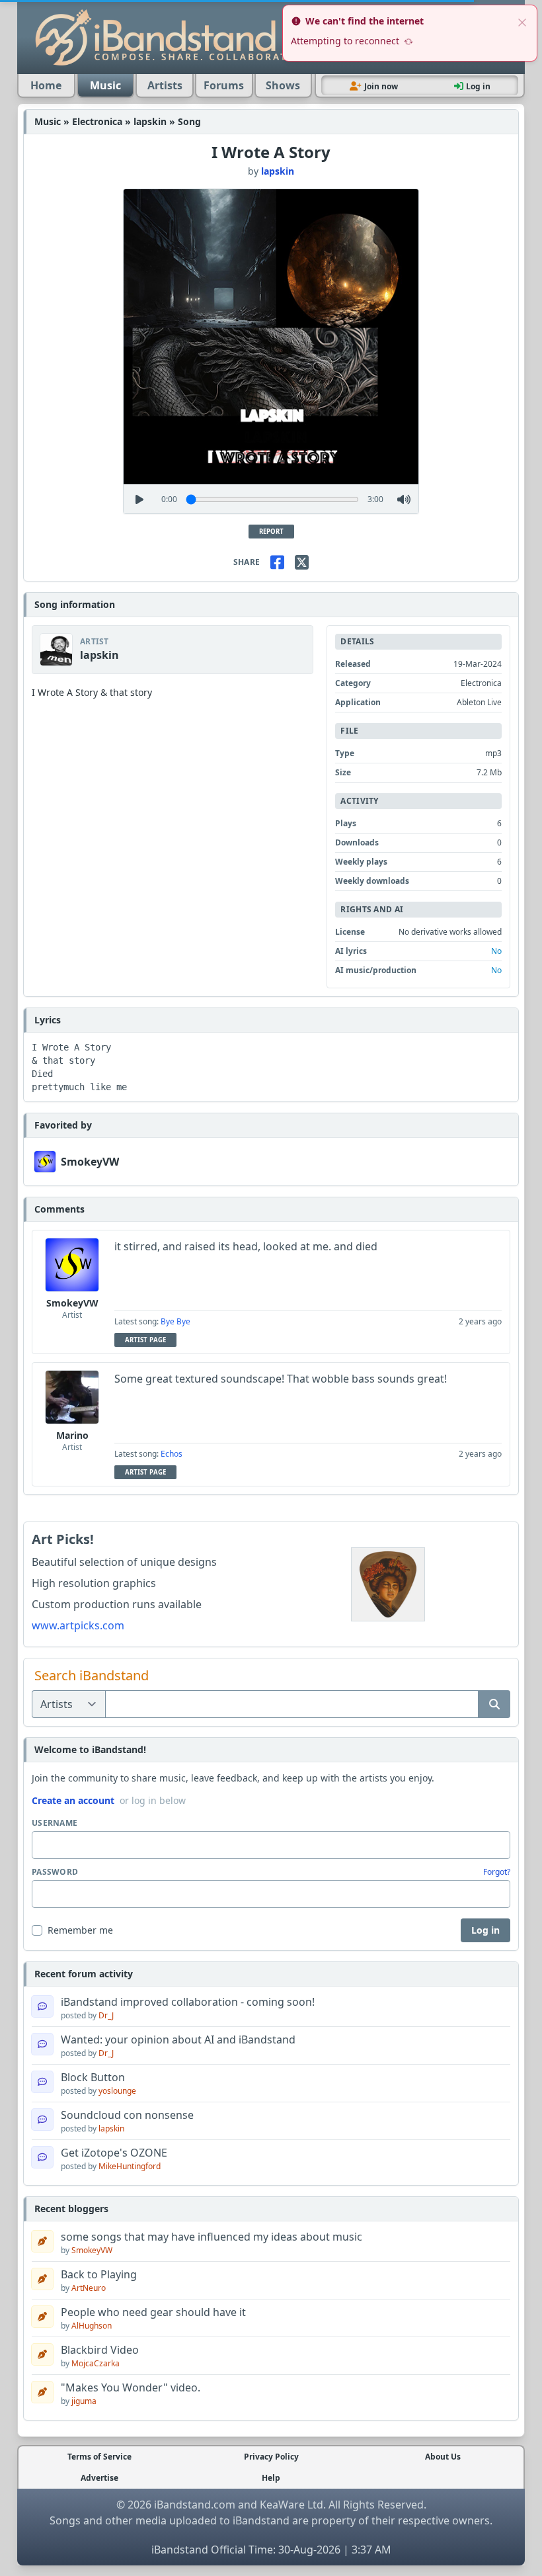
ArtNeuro (89, 2288)
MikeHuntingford (130, 2166)
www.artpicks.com (78, 1625)
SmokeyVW (90, 1162)
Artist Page (145, 1340)
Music (105, 85)
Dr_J (106, 2015)
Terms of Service (99, 2457)
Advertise (99, 2478)
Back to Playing (99, 2274)
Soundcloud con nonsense (127, 2115)
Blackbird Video (100, 2350)
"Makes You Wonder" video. (131, 2387)
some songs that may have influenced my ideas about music (212, 2237)
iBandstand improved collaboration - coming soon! (188, 2002)
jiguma (84, 2401)
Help (271, 2478)
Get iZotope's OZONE (114, 2153)
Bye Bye (175, 1321)
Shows (283, 85)
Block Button (93, 2077)
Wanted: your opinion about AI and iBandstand (178, 2039)
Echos (172, 1454)
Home (46, 85)
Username (55, 1823)
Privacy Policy (271, 2457)
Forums (224, 85)
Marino (72, 1435)
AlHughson (92, 2326)
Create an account (73, 1800)
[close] (522, 21)
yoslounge (117, 2091)
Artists (165, 85)
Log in (485, 1930)
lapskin (278, 171)
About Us (443, 2457)
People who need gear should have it (153, 2312)
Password (55, 1872)
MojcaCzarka (96, 2363)
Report (271, 532)
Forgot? (497, 1872)
